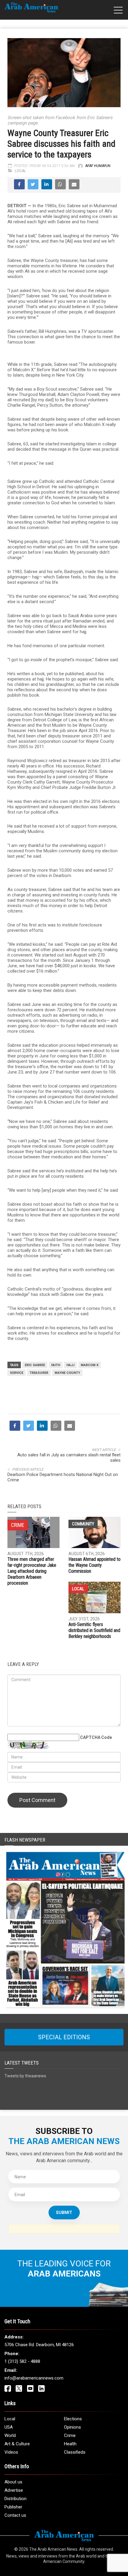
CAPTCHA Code (96, 1737)
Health (70, 2444)
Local (20, 171)
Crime (70, 2435)
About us (13, 2482)
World (10, 2435)
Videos (11, 2452)
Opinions (72, 2427)
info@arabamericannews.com (34, 2378)
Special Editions (64, 2037)
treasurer (39, 1373)
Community (83, 1524)
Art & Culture (17, 2444)
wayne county (67, 1373)
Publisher (13, 2507)
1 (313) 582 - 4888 (22, 2361)
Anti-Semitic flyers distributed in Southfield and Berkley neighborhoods (94, 1630)
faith (56, 1365)
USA (9, 2427)
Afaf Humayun (98, 166)
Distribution (15, 2499)
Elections (73, 2419)
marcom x (90, 1365)
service (17, 1373)
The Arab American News (53, 2549)
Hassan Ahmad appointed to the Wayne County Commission (95, 1565)
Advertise (14, 2490)
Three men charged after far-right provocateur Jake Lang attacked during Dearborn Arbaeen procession (32, 1571)
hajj (70, 1365)
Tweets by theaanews (25, 2076)
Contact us (15, 2515)
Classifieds (75, 2452)
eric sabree (35, 1365)
